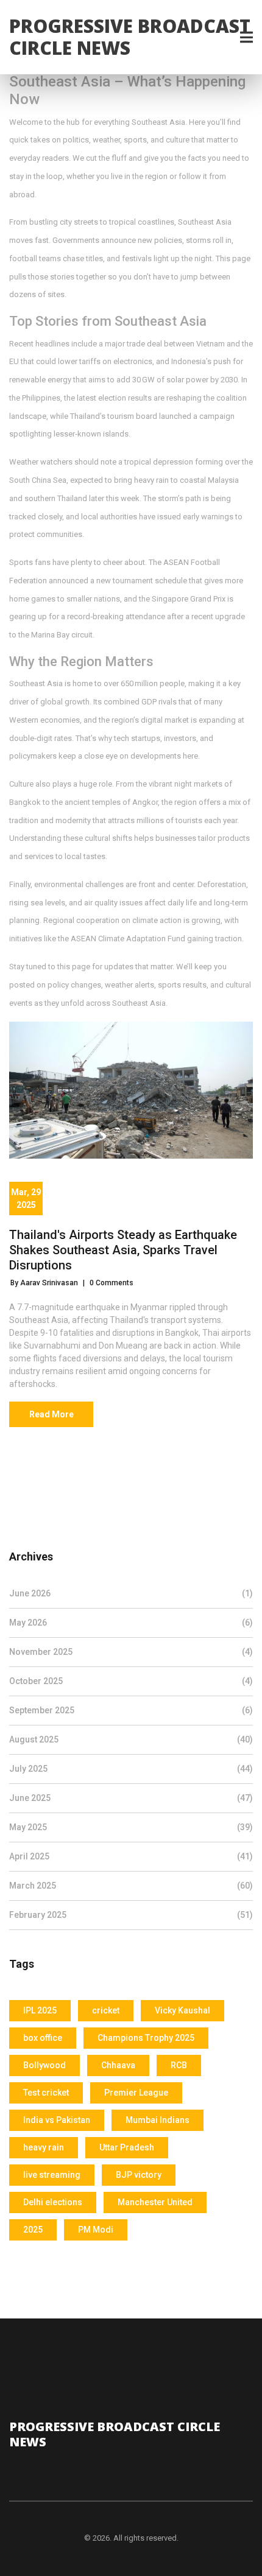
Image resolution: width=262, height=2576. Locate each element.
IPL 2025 (40, 2010)
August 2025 (131, 1739)
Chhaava (118, 2065)
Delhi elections (53, 2202)
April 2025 (131, 1856)
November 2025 (131, 1652)
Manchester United (155, 2202)
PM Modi (96, 2230)
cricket (106, 2010)
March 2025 (131, 1886)
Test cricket (46, 2093)
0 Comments (112, 1283)
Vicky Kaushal (182, 2010)
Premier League (136, 2093)
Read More (51, 1414)
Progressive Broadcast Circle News (130, 37)
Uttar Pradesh (127, 2147)
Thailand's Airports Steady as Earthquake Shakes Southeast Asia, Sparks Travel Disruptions (123, 1250)
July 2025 (131, 1769)
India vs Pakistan (57, 2120)
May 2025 (131, 1827)
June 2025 (131, 1798)
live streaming (52, 2175)
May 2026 (131, 1623)
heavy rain (44, 2147)
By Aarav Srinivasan (44, 1283)
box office (43, 2038)
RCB (179, 2065)
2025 (33, 2230)
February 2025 (131, 1915)
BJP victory (139, 2175)
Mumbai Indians (158, 2120)
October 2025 (131, 1681)
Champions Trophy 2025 (146, 2038)
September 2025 (131, 1710)
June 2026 (131, 1593)
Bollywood (44, 2065)
